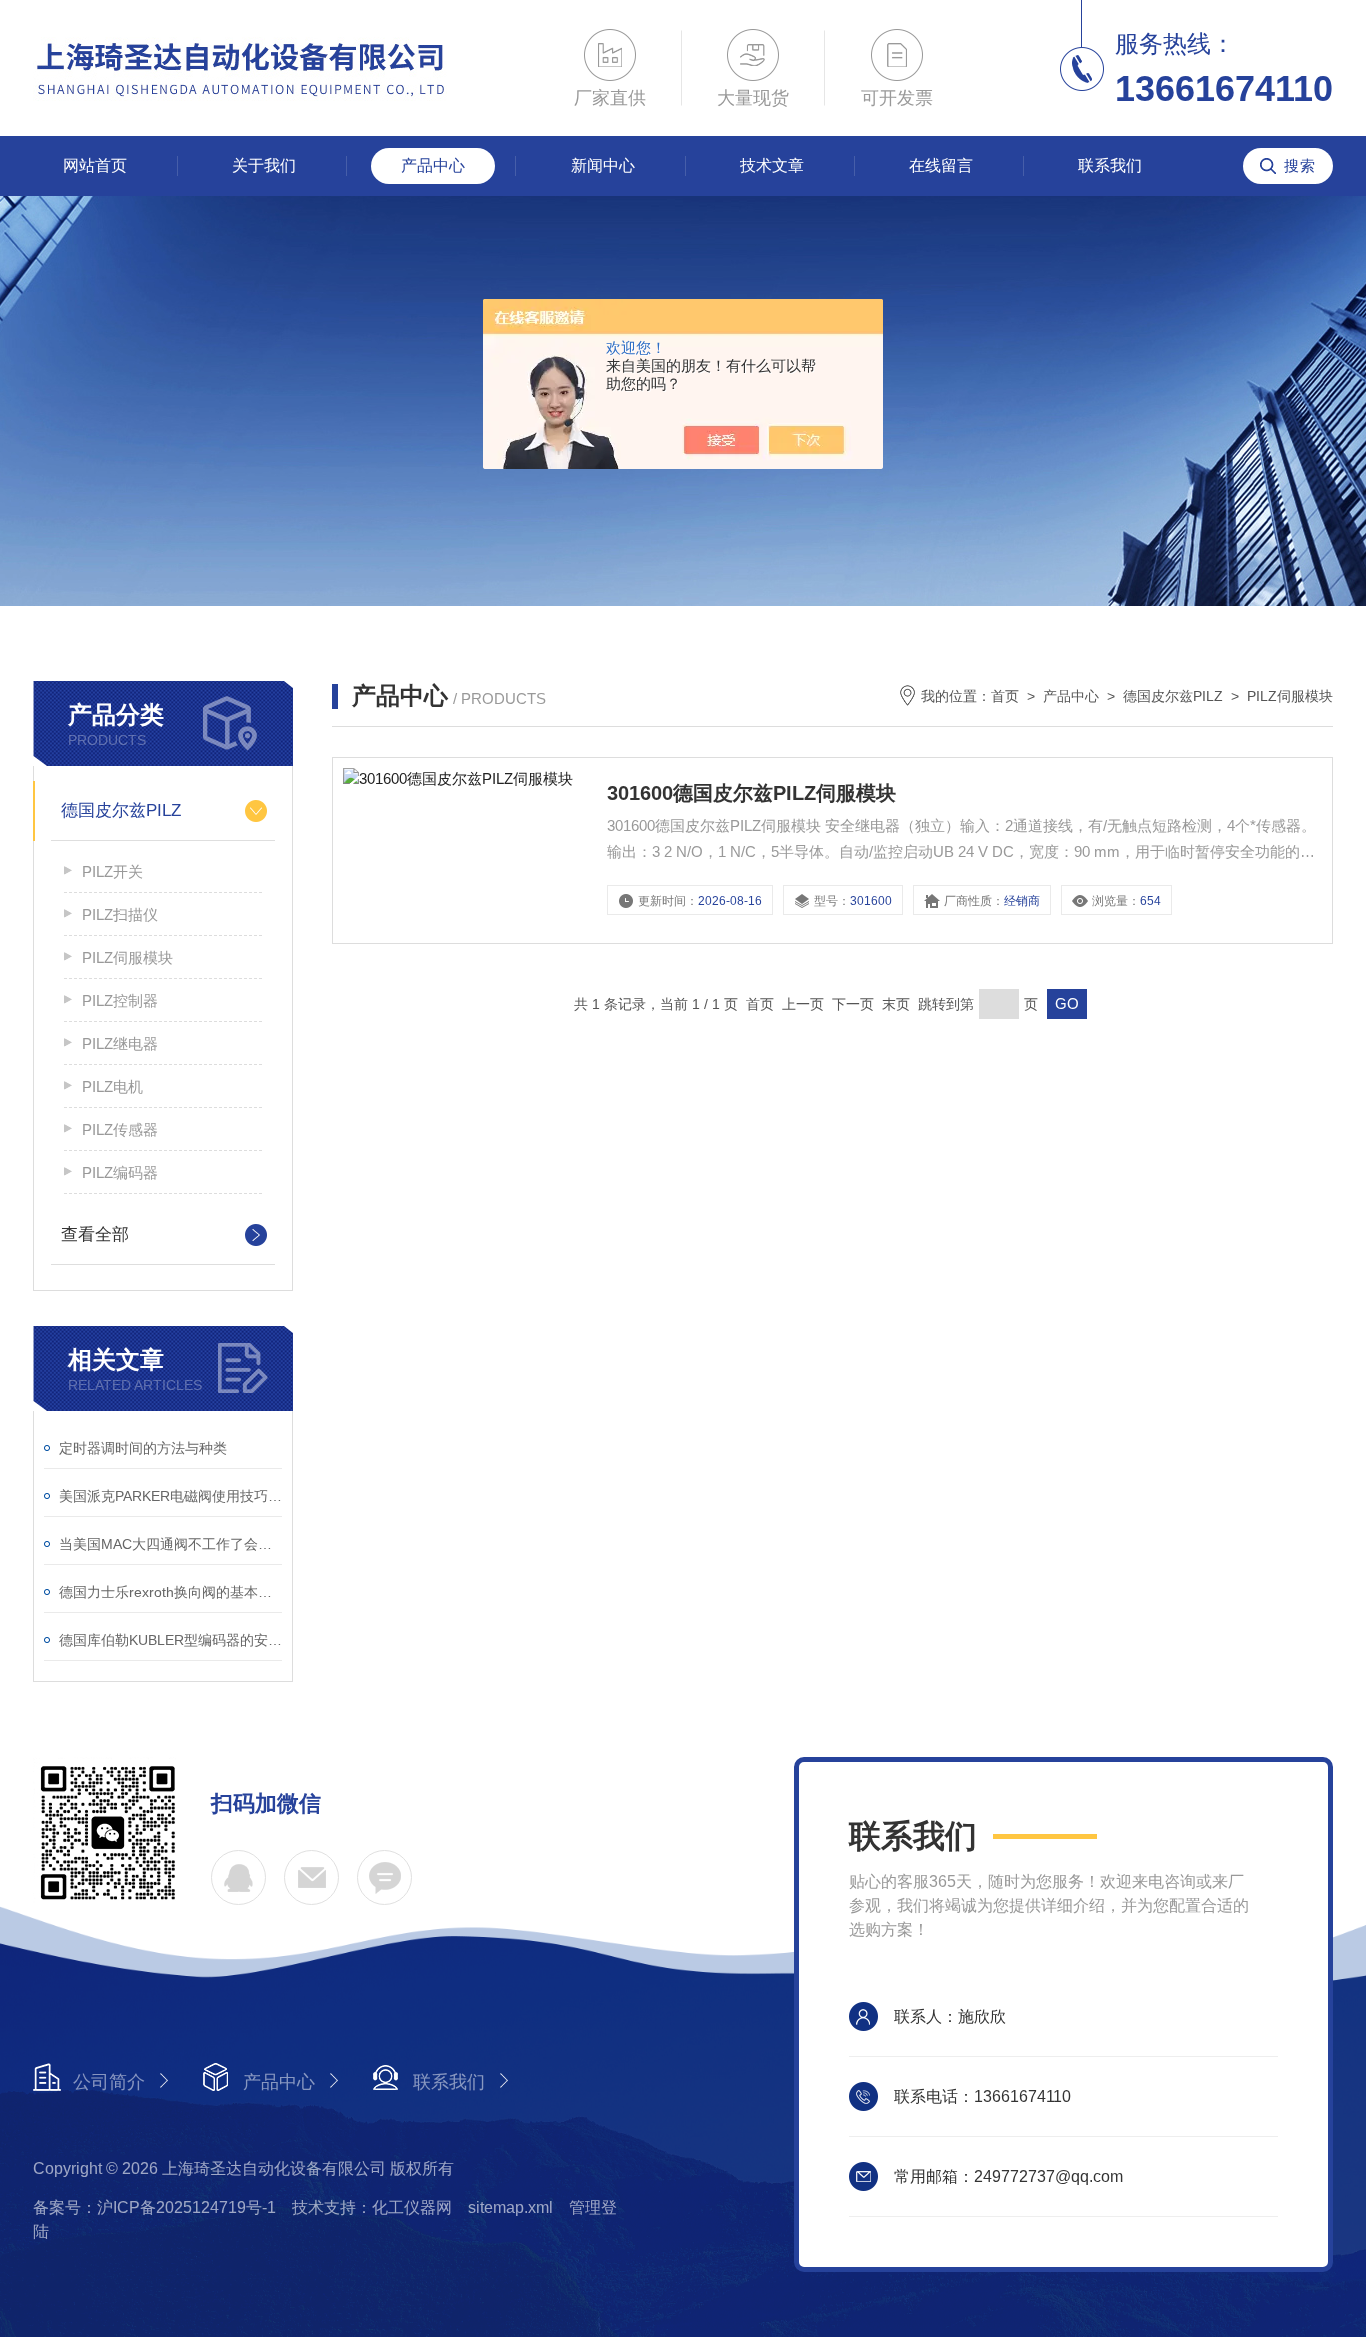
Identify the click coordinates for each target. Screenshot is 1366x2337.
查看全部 (95, 1234)
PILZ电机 (112, 1086)
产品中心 (433, 165)
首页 (1005, 696)
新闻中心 (603, 165)
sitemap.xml (510, 2207)
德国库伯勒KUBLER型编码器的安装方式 (170, 1640)
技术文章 (772, 165)
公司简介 (109, 2082)
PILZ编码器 (120, 1172)
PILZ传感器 (120, 1129)
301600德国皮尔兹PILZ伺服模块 (751, 793)
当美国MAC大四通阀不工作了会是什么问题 (170, 1544)
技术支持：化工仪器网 (372, 2207)
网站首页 (95, 165)
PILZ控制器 (120, 1000)
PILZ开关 (112, 871)
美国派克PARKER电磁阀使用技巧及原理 (170, 1496)
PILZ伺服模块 (127, 957)
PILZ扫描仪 (120, 914)
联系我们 (1110, 165)
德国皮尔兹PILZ (121, 810)
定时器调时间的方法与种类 (143, 1448)
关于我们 (264, 165)
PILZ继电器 (120, 1043)
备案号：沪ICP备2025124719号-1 (154, 2207)
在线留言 (941, 165)
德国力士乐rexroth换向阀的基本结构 (170, 1592)
